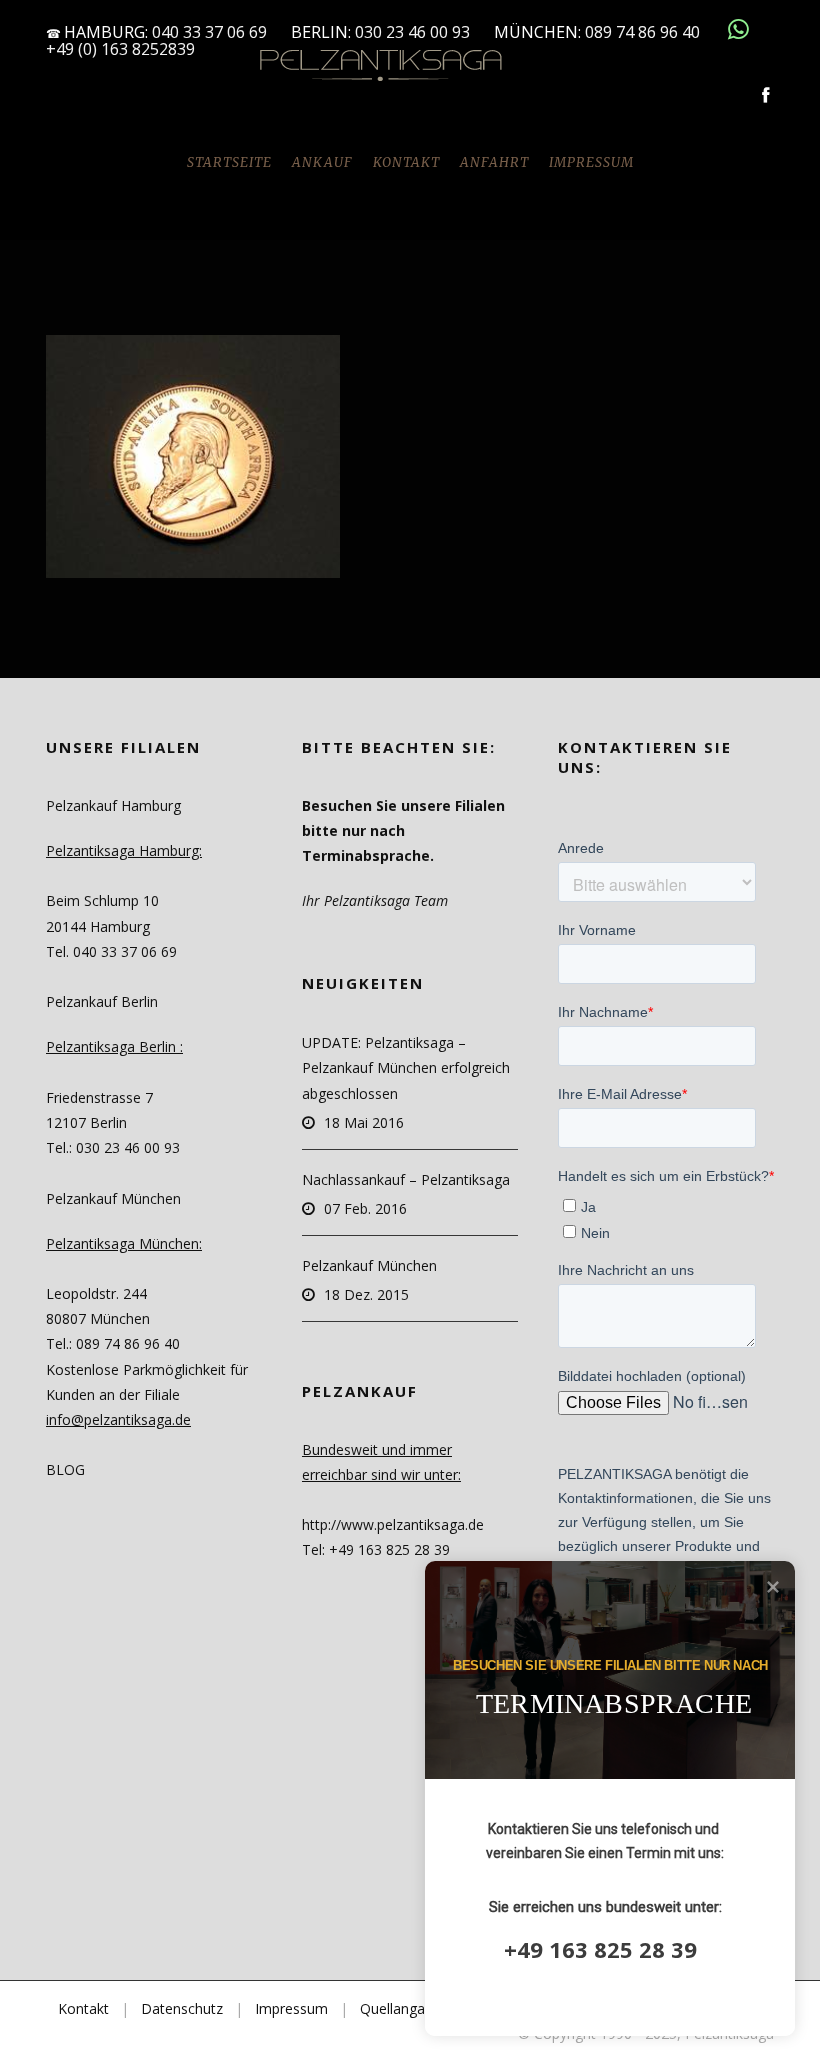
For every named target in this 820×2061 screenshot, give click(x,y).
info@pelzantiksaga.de (118, 1419)
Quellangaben (404, 2008)
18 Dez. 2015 (366, 1294)
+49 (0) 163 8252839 (120, 49)
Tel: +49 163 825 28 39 (376, 1549)
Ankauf (322, 162)
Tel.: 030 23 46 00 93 (113, 1147)
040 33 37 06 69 (209, 32)
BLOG (65, 1469)
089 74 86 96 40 (644, 32)
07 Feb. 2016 (365, 1208)
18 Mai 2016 (364, 1122)
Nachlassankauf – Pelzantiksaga (406, 1179)
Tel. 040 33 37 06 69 (111, 951)
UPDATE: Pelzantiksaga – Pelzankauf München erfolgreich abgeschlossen (406, 1067)
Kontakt (406, 162)
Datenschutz (182, 2008)
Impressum (591, 162)
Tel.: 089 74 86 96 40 (113, 1343)
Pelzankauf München (369, 1265)
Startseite (229, 162)
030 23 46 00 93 (412, 32)
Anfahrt (494, 162)
